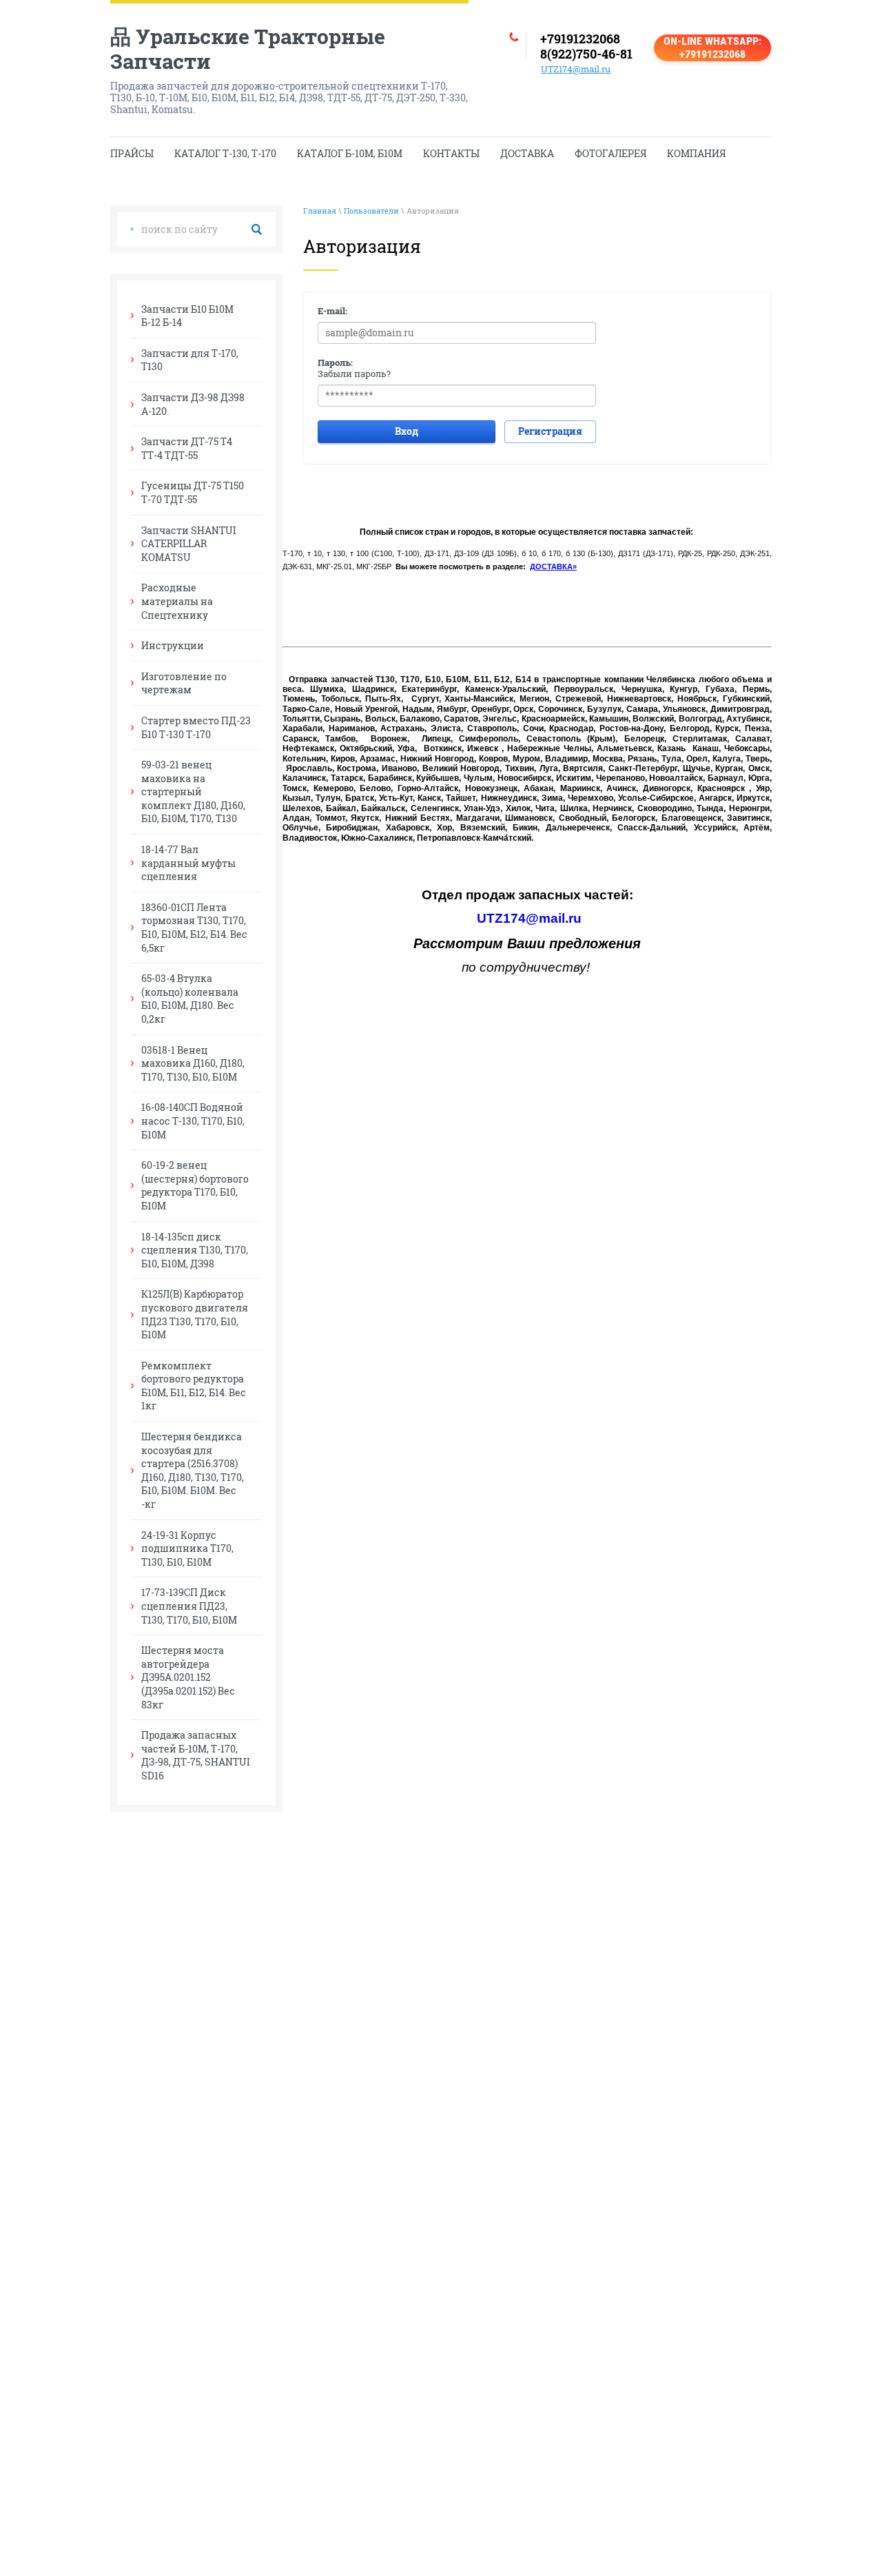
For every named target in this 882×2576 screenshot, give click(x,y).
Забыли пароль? (354, 374)
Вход (407, 431)
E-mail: (332, 311)
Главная (320, 211)
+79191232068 (580, 39)
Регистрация (550, 431)
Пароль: (335, 362)
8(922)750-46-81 (586, 54)
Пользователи (371, 211)
